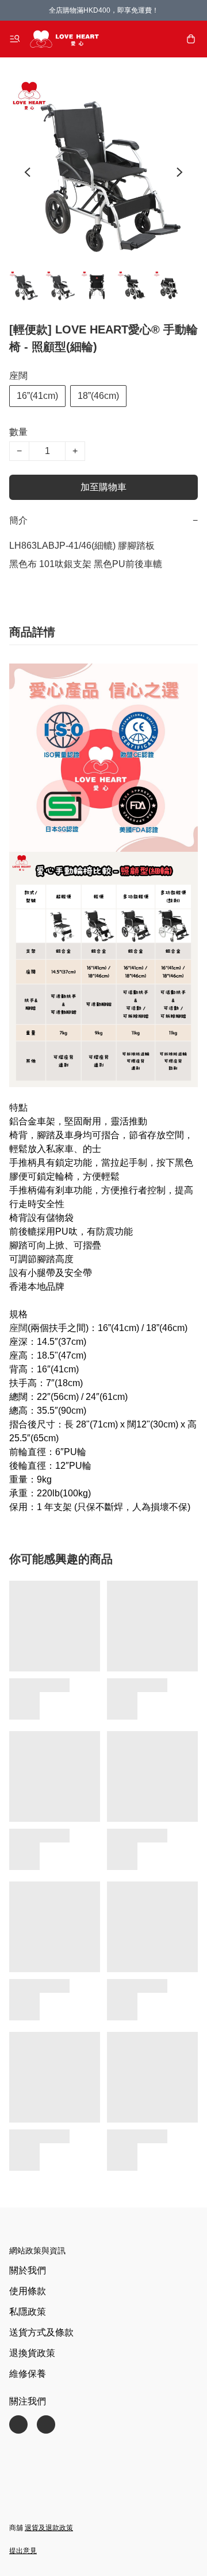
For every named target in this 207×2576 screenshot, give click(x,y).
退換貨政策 (32, 2353)
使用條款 (28, 2291)
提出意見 (23, 2551)
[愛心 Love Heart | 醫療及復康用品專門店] (64, 39)
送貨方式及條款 (41, 2332)
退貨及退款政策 (49, 2528)
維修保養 (28, 2374)
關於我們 (28, 2270)
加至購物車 (103, 487)
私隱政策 (28, 2312)
